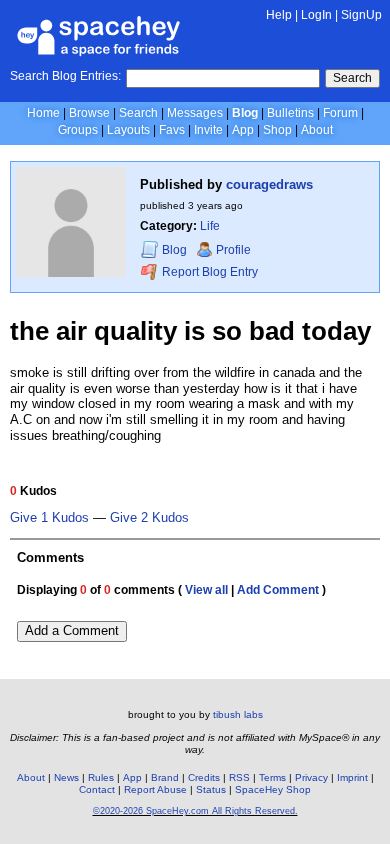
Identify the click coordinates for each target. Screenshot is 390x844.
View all (206, 590)
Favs (172, 130)
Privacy (311, 777)
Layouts (128, 130)
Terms (272, 777)
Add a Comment (72, 630)
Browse (89, 113)
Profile (233, 250)
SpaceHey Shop (273, 789)
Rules (101, 777)
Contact (97, 789)
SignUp (361, 15)
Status (211, 789)
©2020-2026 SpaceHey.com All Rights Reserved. (195, 811)
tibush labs (238, 714)
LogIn (316, 15)
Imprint (352, 777)
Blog (245, 113)
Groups (78, 130)
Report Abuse (155, 789)
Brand (165, 777)
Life (210, 226)
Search (352, 78)
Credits (204, 777)
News (66, 777)
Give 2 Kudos (149, 518)
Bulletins (290, 113)
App (243, 130)
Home (43, 113)
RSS (239, 777)
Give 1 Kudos (49, 518)
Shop (277, 130)
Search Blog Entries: (65, 76)
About (317, 130)
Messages (195, 113)
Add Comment (278, 590)
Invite (208, 130)
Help (279, 15)
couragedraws (269, 184)
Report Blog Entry (208, 272)
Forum (340, 113)
